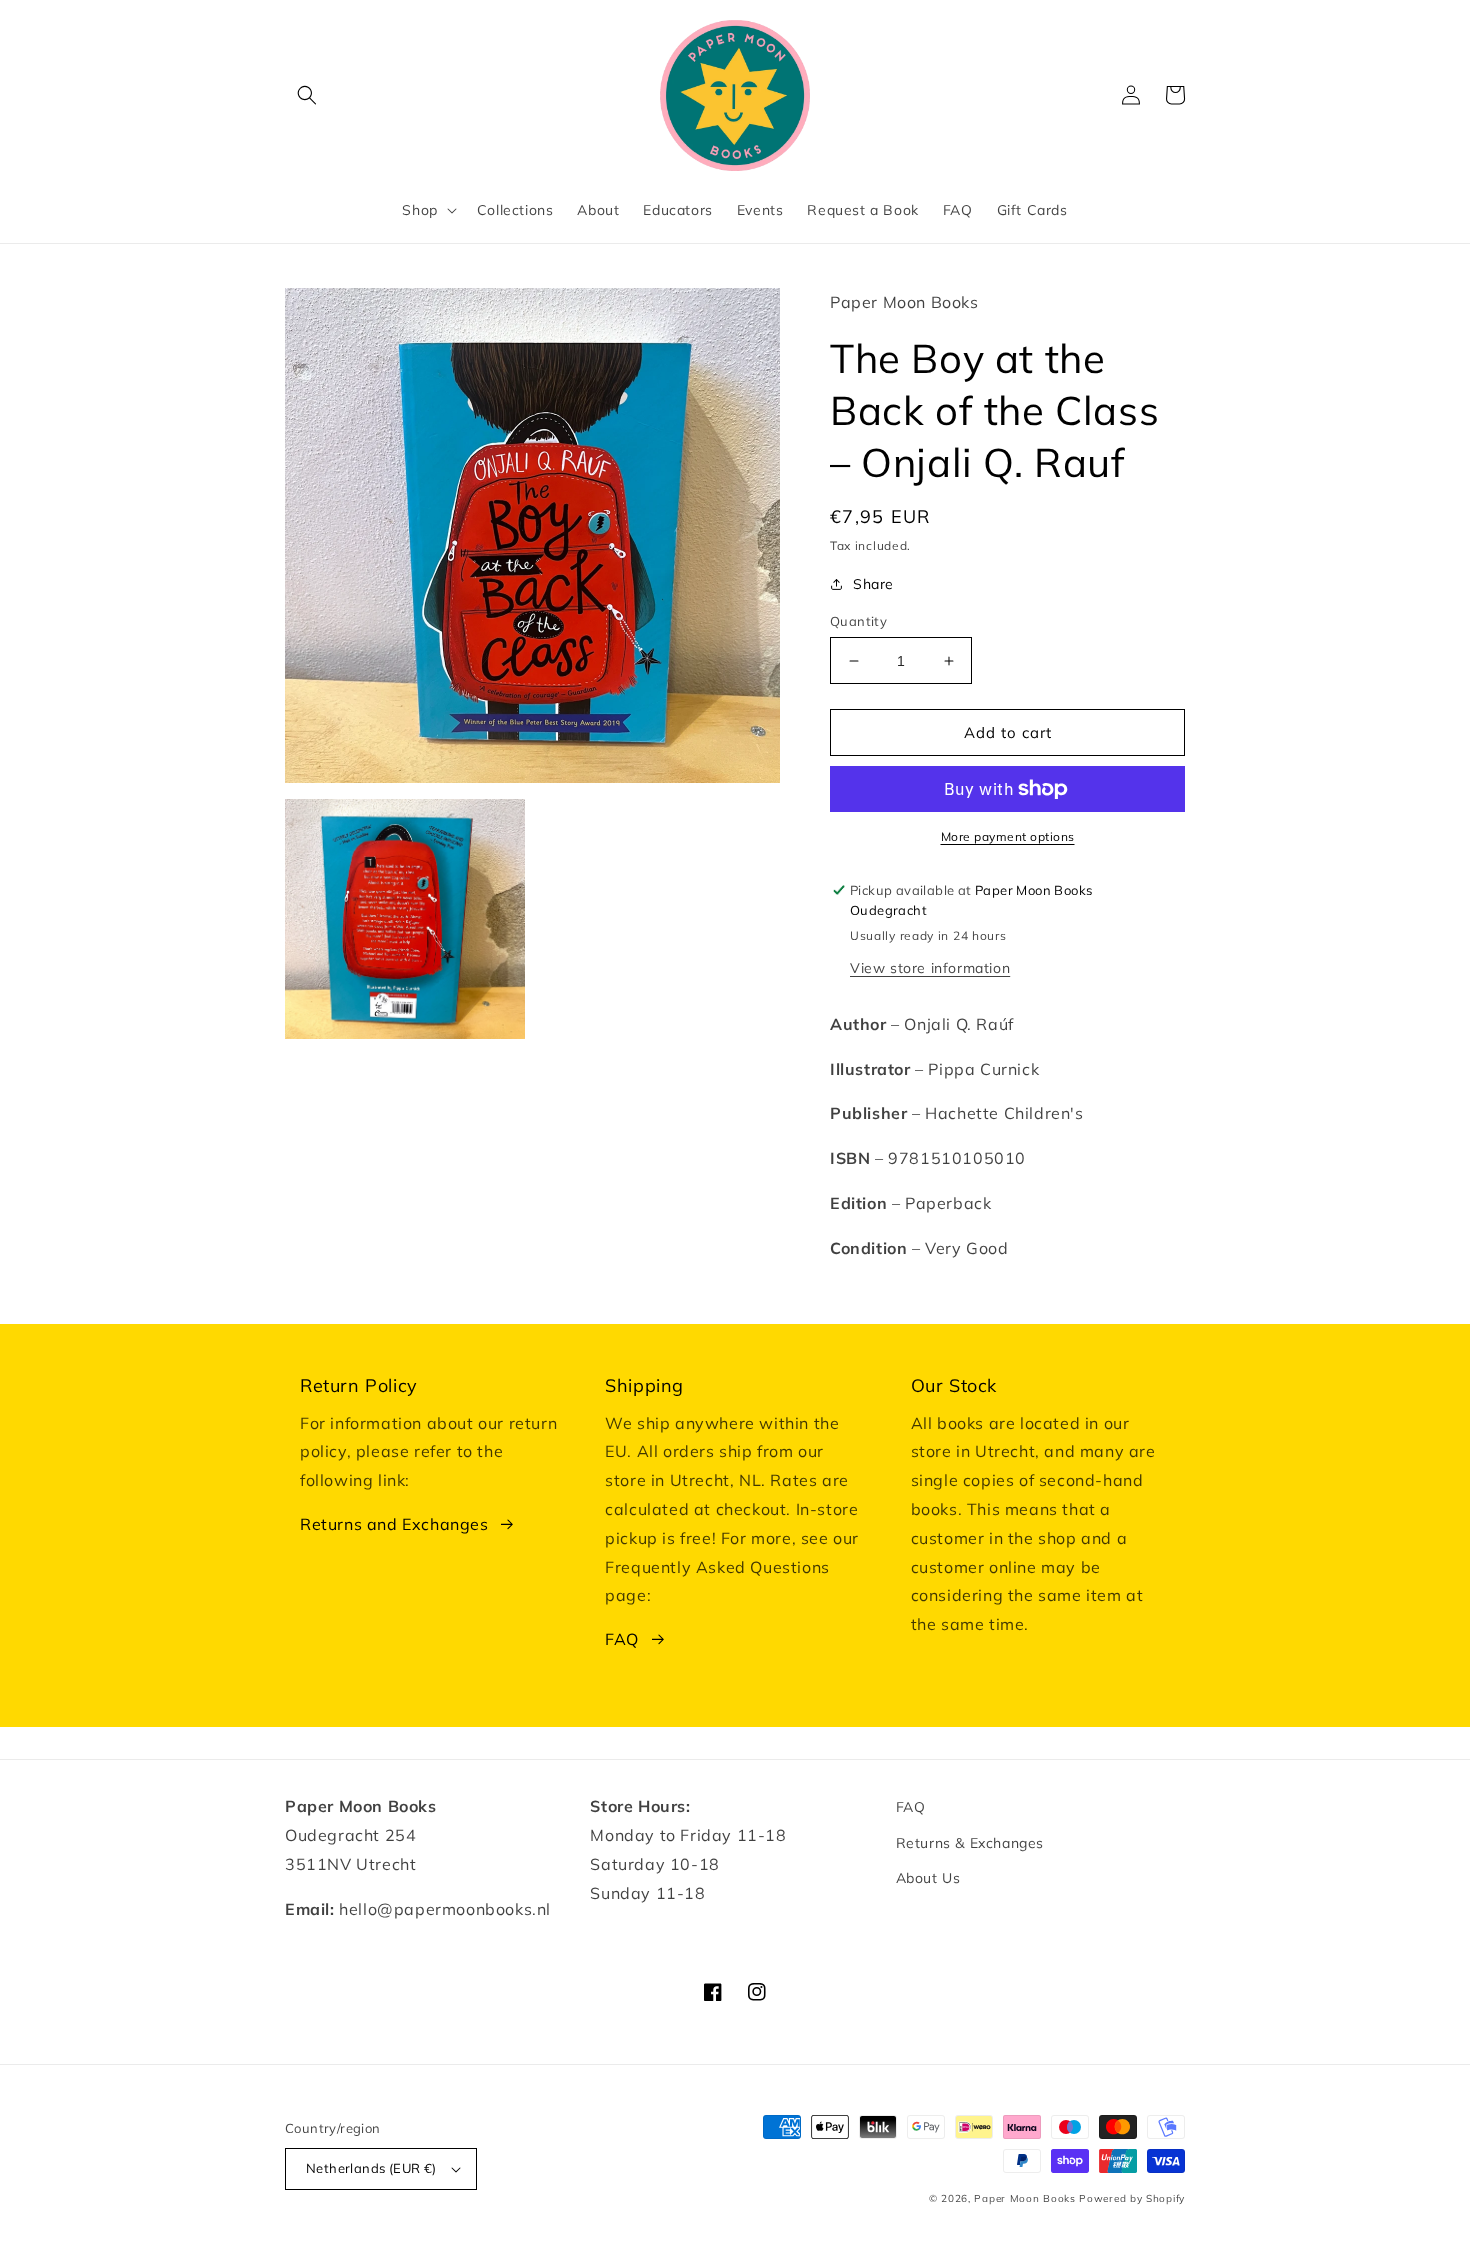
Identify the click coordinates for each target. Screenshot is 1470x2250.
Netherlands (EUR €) (371, 2168)
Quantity (858, 621)
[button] (307, 95)
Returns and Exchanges (394, 1524)
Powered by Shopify (1132, 2198)
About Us (928, 1878)
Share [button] (873, 584)
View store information (930, 968)
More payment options (1008, 836)
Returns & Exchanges (970, 1843)
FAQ (622, 1639)
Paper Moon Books (1024, 2198)
